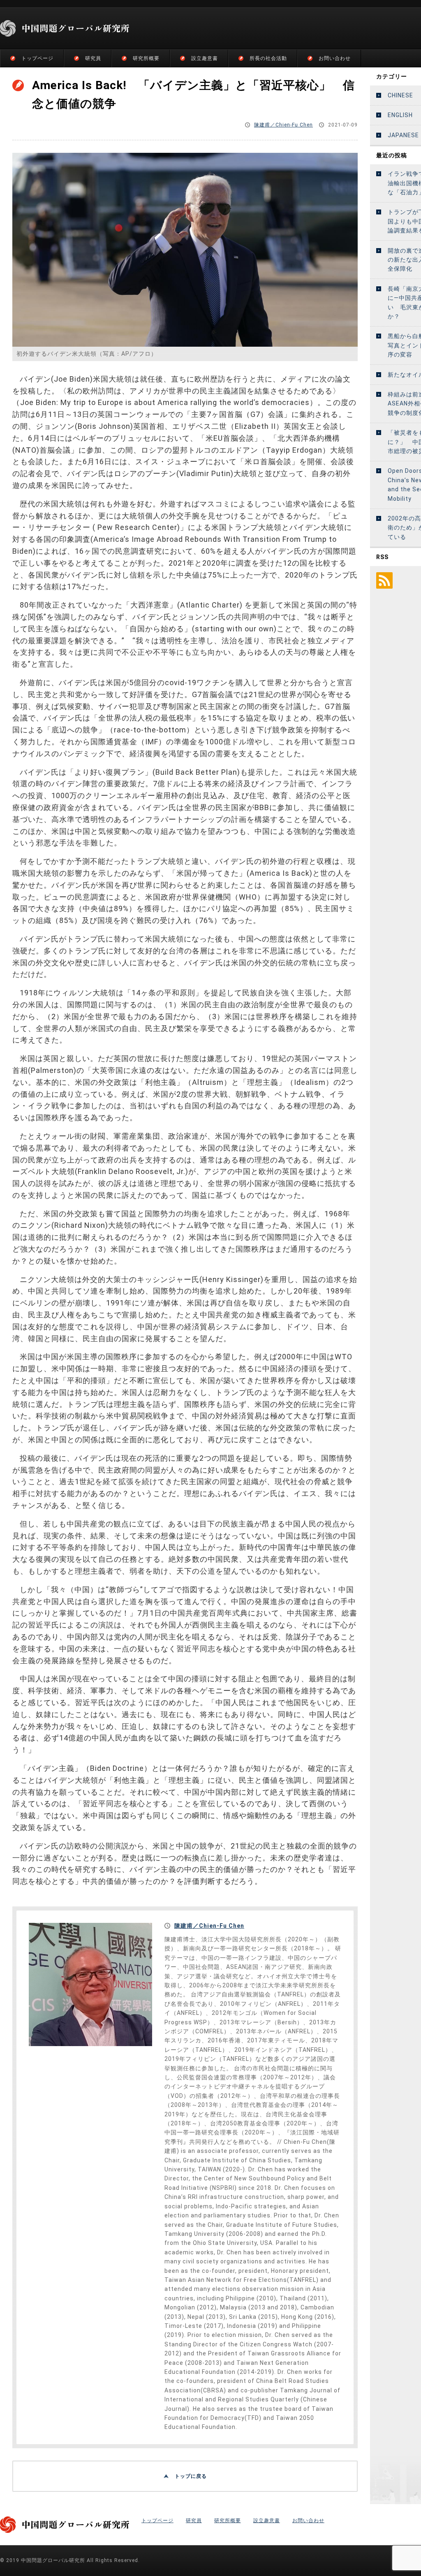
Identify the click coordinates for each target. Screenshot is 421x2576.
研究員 (93, 58)
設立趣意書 (205, 58)
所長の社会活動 (268, 58)
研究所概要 (146, 58)
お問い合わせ (335, 58)
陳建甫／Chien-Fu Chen (283, 125)
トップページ (37, 58)
